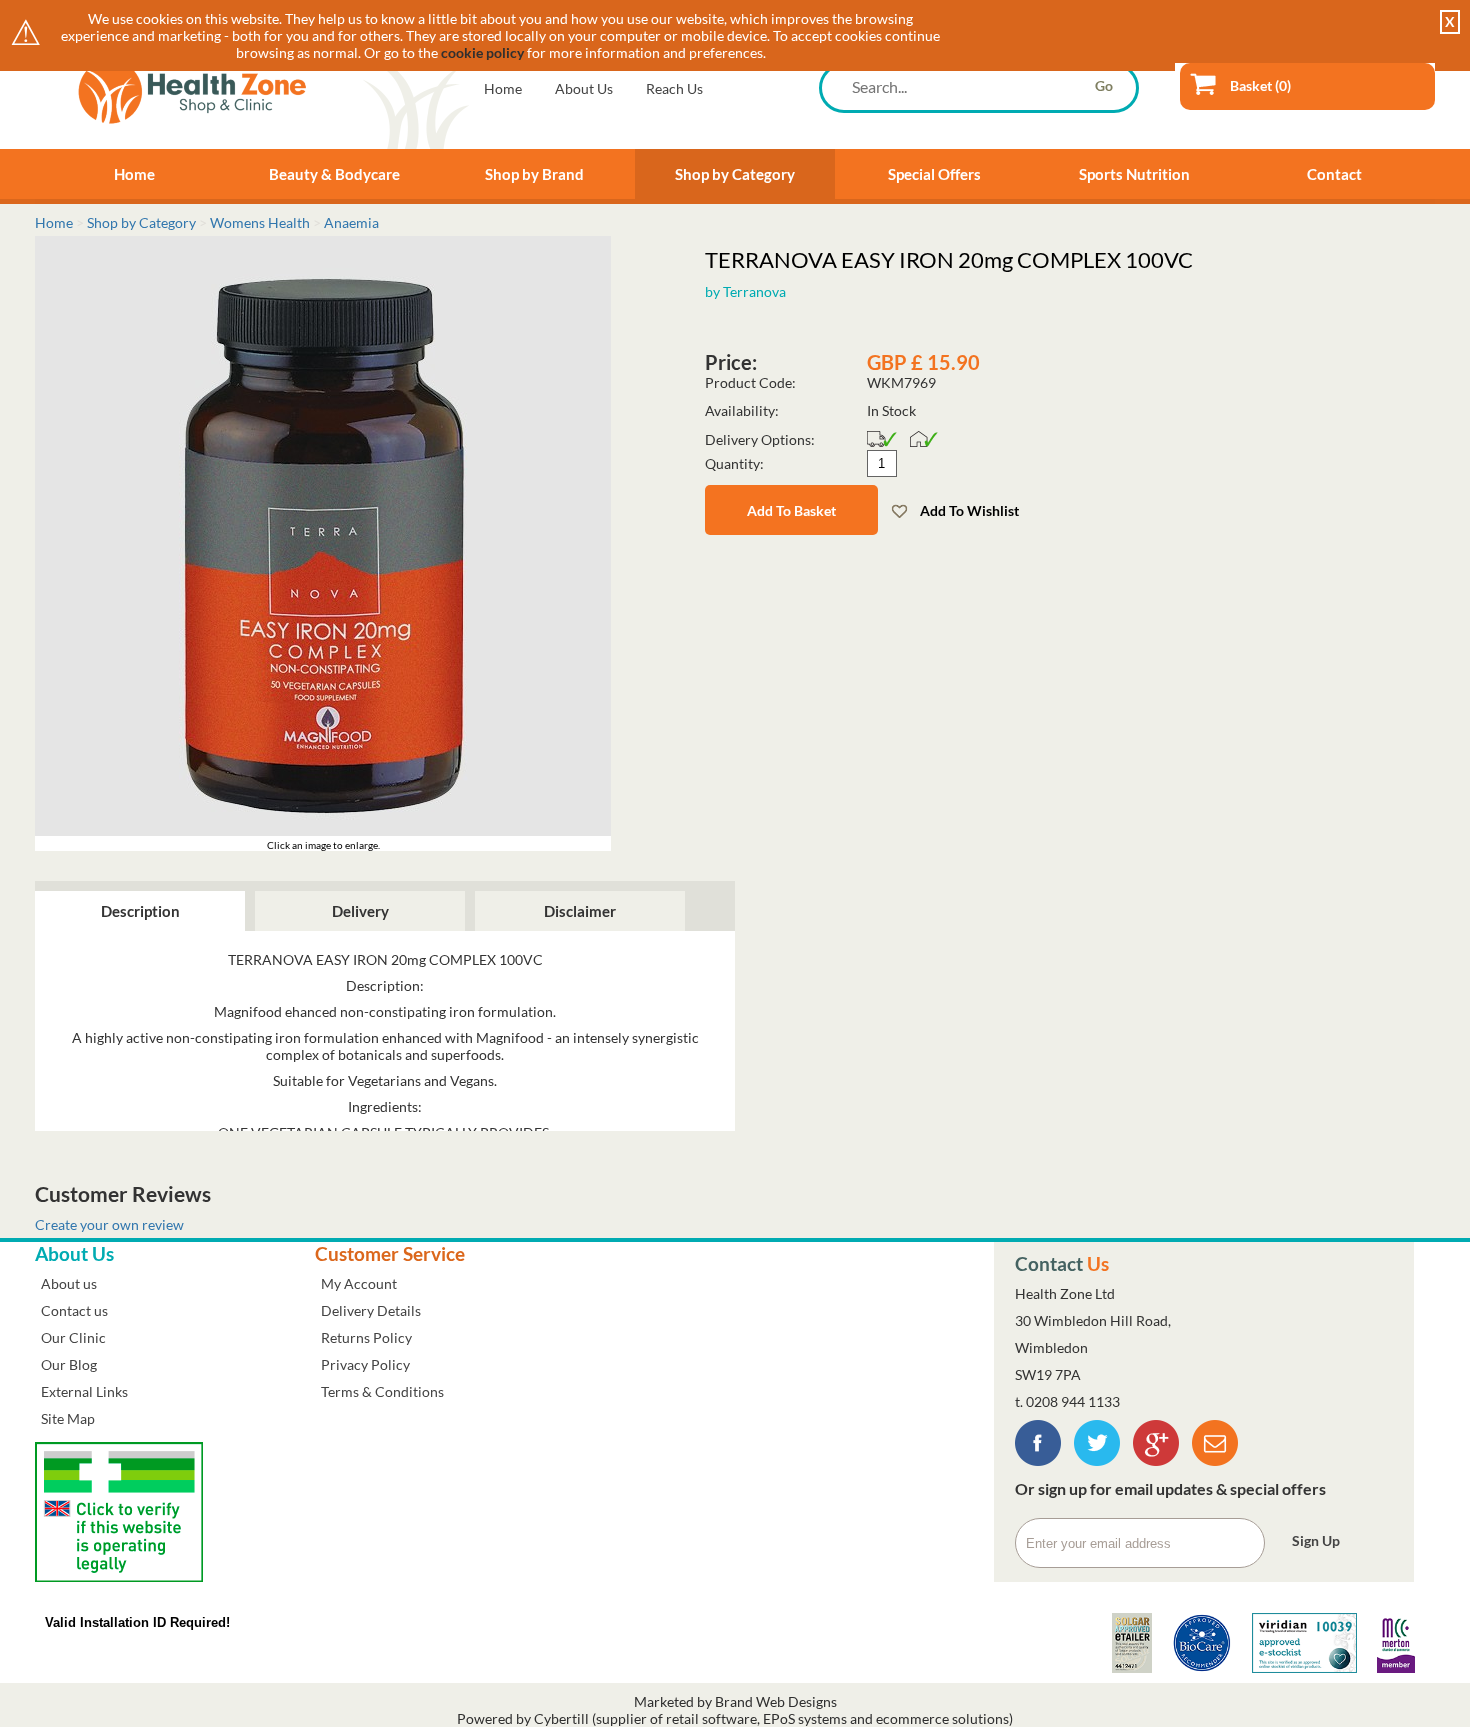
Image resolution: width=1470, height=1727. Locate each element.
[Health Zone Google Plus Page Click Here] (1156, 1460)
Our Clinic (73, 1337)
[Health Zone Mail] (1215, 1460)
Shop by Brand (534, 174)
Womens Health (260, 222)
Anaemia (351, 222)
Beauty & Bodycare (334, 174)
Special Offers (934, 174)
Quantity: (734, 463)
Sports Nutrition (1134, 174)
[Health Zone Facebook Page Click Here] (1038, 1460)
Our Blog (69, 1364)
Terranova (754, 291)
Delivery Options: (760, 439)
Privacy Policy (365, 1364)
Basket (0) (1260, 85)
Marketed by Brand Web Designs (735, 1701)
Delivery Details (371, 1310)
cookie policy (482, 52)
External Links (84, 1391)
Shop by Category (735, 174)
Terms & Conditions (382, 1391)
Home (503, 88)
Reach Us (674, 88)
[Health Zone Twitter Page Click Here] (1097, 1460)
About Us (584, 88)
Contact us (74, 1310)
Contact (1334, 174)
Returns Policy (366, 1337)
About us (69, 1283)
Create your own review (109, 1224)
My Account (359, 1283)
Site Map (68, 1418)
